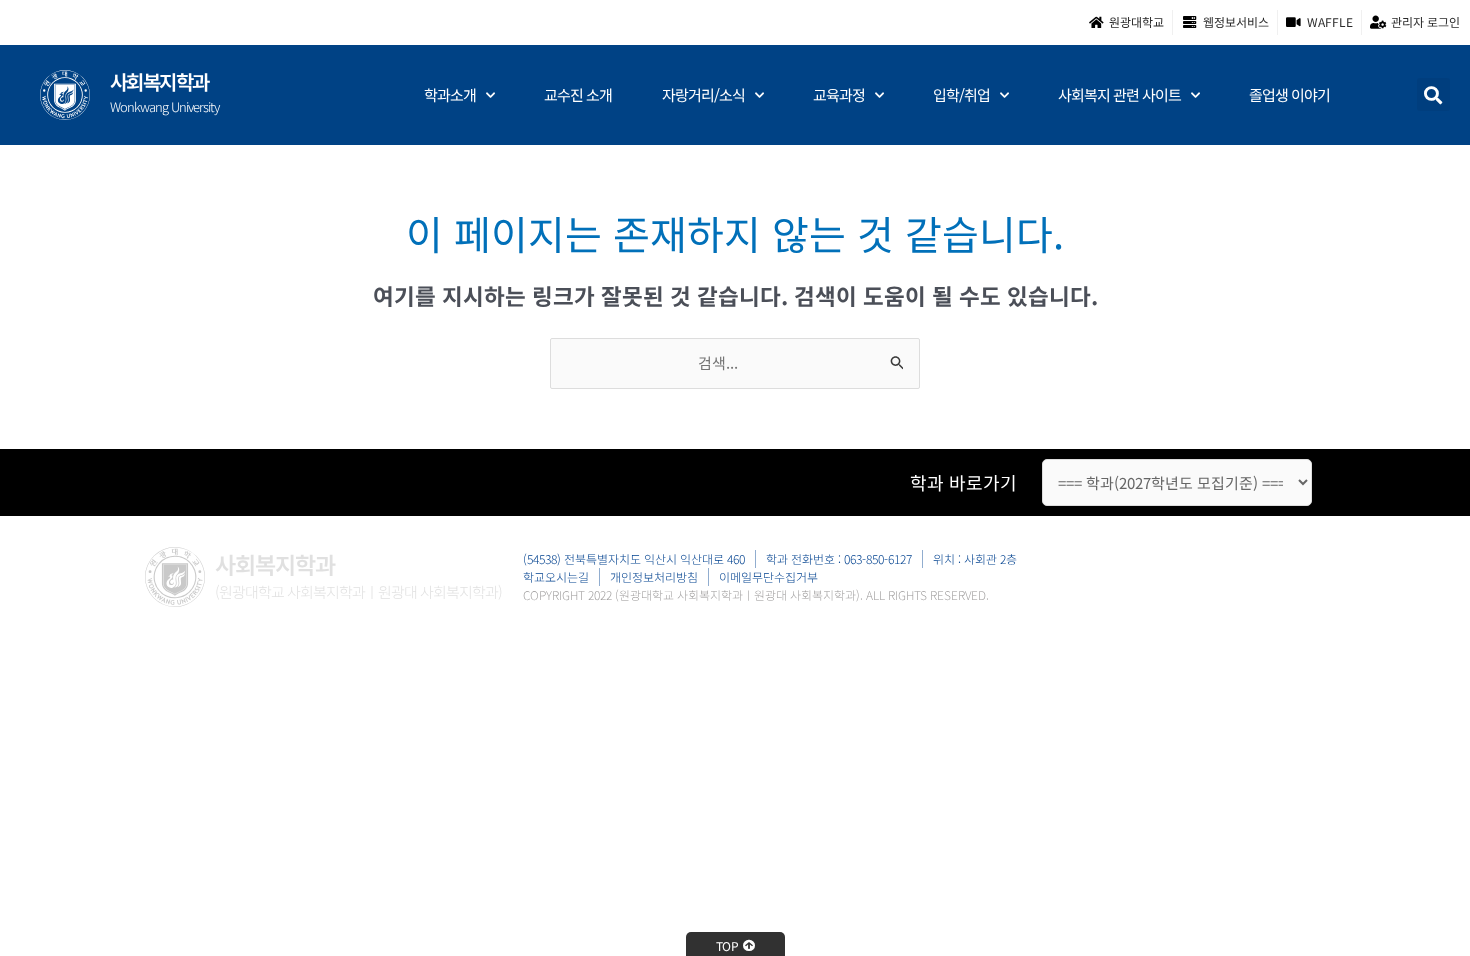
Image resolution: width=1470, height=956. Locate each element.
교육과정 (839, 94)
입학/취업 (961, 94)
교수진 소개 (578, 94)
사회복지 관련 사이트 (1119, 94)
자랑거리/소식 (703, 94)
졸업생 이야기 (1289, 94)
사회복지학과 (159, 81)
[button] (1433, 94)
